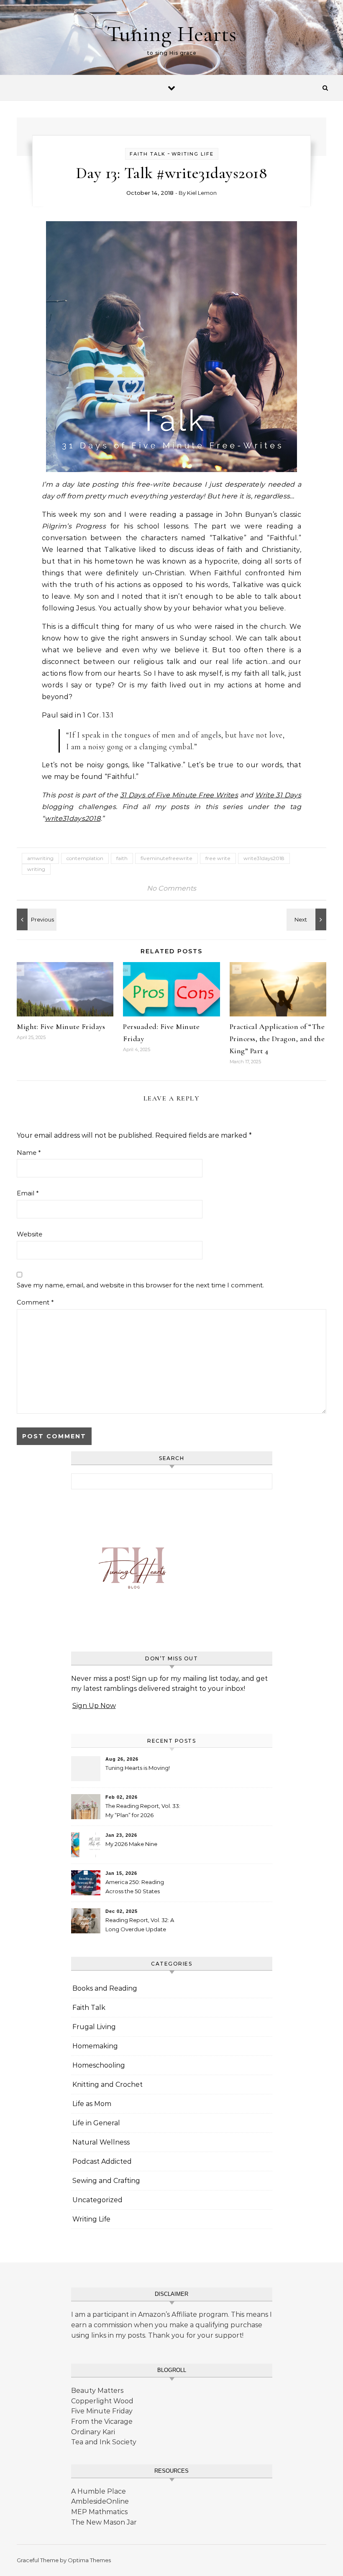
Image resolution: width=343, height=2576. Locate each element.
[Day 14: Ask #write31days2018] (36, 919)
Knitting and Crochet (108, 2085)
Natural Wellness (101, 2142)
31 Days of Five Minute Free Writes (179, 795)
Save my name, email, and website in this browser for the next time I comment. (140, 1285)
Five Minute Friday (102, 2411)
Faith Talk (148, 154)
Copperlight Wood (102, 2401)
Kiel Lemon (202, 193)
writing (36, 869)
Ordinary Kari (93, 2432)
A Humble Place (99, 2491)
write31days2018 (73, 818)
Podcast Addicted (102, 2161)
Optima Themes (89, 2560)
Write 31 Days (278, 795)
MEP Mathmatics (99, 2512)
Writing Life (193, 154)
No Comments (171, 888)
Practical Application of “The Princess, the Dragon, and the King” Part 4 (277, 1039)
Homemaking (95, 2046)
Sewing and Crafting (106, 2181)
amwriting (40, 858)
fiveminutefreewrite (166, 858)
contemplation (85, 858)
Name (29, 1153)
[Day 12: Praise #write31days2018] (307, 919)
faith (122, 858)
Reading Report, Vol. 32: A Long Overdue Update (140, 1925)
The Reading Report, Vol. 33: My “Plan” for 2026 (143, 1810)
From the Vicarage (102, 2422)
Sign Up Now (94, 1706)
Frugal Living (94, 2027)
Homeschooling (99, 2065)
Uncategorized (97, 2200)
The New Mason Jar (104, 2522)
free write (218, 858)
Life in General (96, 2123)
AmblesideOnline (100, 2501)
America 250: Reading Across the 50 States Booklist (135, 1888)
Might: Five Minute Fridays (61, 1026)
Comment (35, 1302)
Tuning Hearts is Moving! (138, 1768)
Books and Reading (105, 1988)
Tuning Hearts (171, 34)
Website (29, 1234)
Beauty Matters (97, 2391)
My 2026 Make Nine (131, 1844)
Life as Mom (92, 2104)
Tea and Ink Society (104, 2442)
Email (28, 1193)
